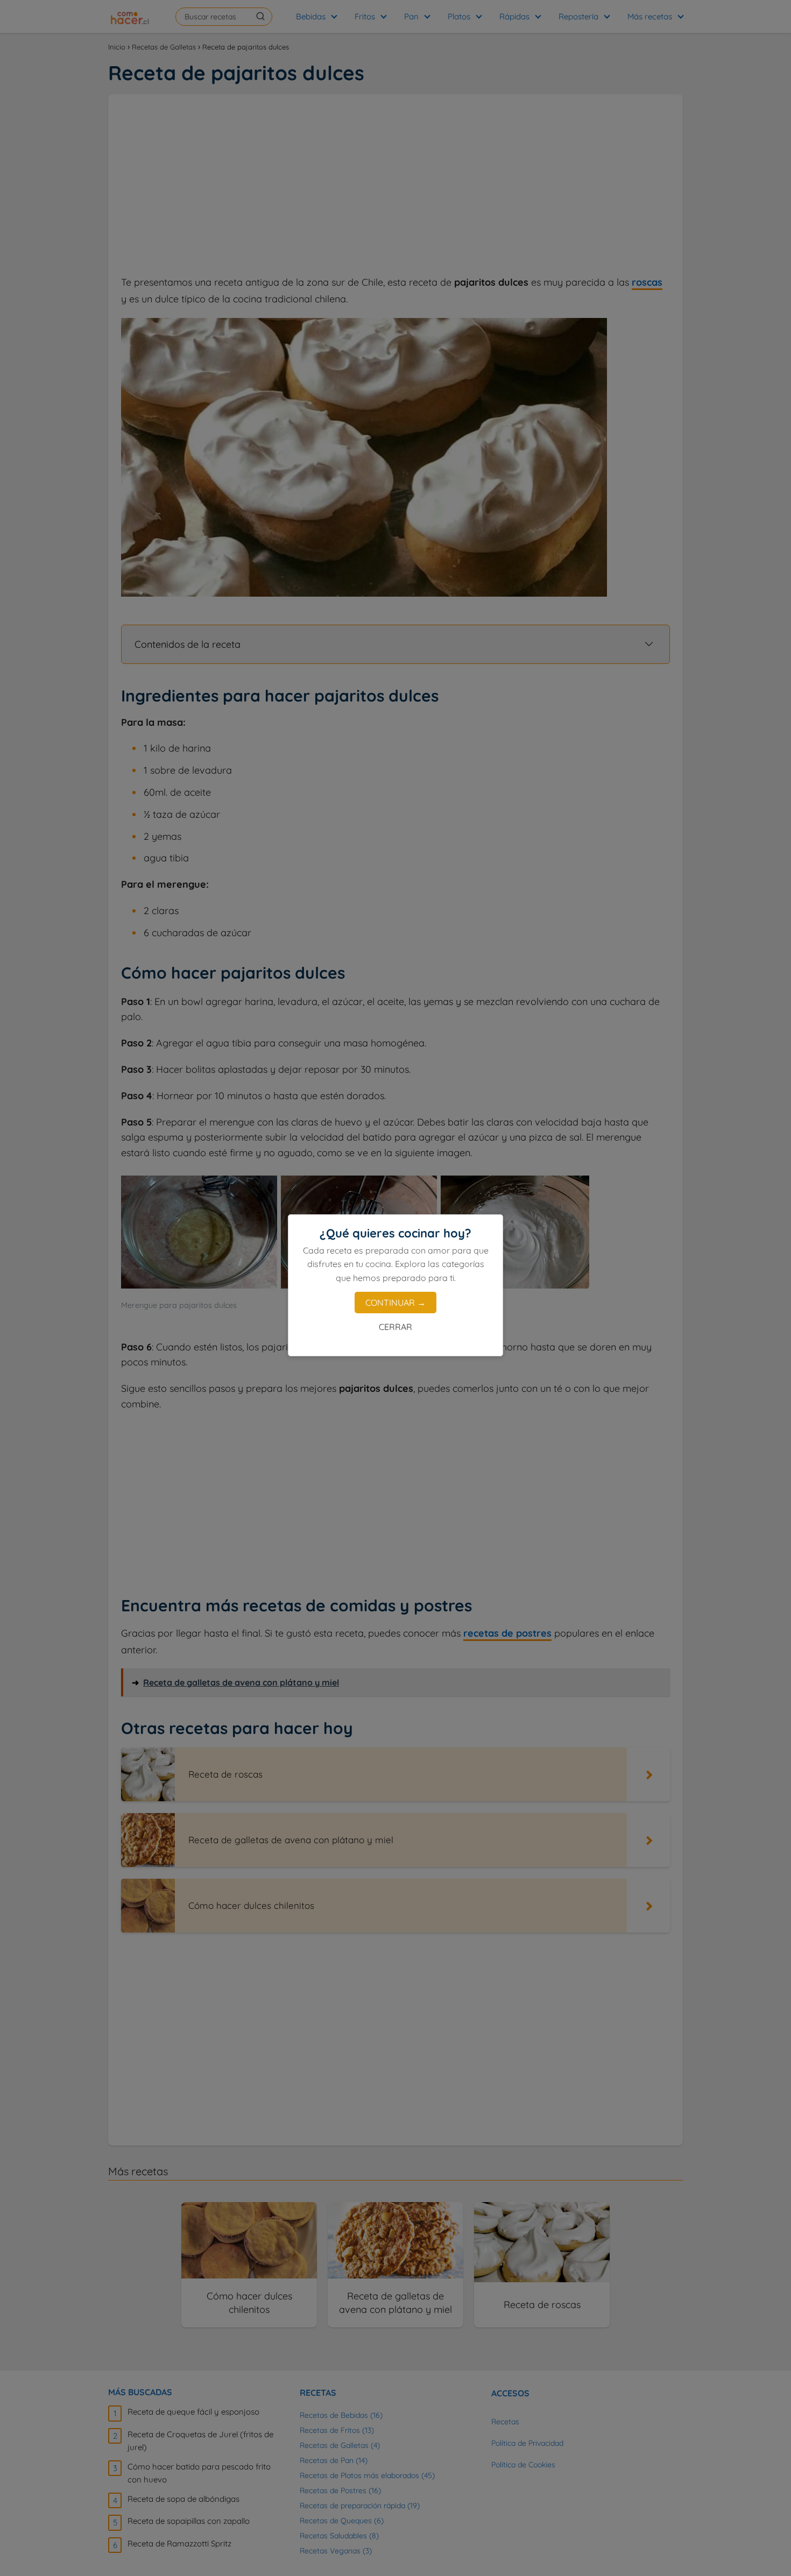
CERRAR (395, 1327)
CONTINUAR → (395, 1303)
